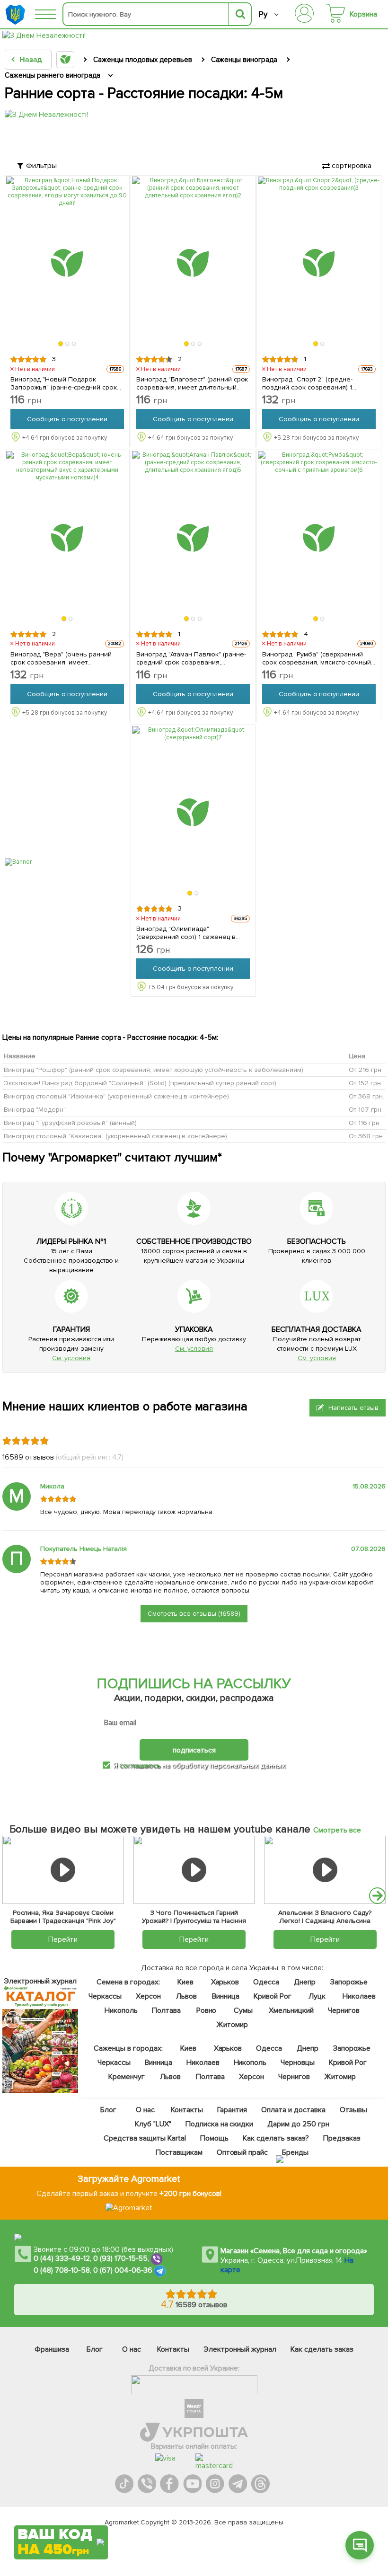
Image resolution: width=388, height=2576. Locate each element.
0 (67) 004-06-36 (123, 2270)
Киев (185, 1982)
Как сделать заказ (322, 2349)
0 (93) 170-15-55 (121, 2258)
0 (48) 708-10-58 (62, 2270)
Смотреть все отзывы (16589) (194, 1614)
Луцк (317, 1996)
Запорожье (349, 1982)
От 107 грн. (366, 1110)
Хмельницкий (291, 2010)
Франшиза (52, 2349)
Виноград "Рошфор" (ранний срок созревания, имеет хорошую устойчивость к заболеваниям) (154, 1070)
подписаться (194, 1750)
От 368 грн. (366, 1096)
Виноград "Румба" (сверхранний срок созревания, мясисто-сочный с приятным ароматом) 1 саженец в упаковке (317, 658)
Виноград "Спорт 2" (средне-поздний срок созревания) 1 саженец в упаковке (307, 383)
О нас (145, 2110)
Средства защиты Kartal (145, 2138)
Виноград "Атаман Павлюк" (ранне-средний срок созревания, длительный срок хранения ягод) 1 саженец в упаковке (191, 658)
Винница (226, 1996)
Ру (263, 14)
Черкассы (105, 1996)
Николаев (359, 1996)
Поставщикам (179, 2152)
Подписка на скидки (219, 2124)
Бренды (295, 2152)
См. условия (71, 1358)
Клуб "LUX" (153, 2124)
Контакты (187, 2110)
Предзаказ (341, 2138)
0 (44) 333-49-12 (62, 2258)
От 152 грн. (366, 1083)
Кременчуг (127, 2077)
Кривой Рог (272, 1996)
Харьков (225, 1982)
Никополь (121, 2010)
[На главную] (17, 14)
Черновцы (298, 2063)
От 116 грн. (365, 1123)
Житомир (232, 2025)
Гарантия (232, 2110)
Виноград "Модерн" (35, 1110)
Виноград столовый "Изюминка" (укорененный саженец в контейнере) (116, 1096)
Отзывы (353, 2110)
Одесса (266, 1982)
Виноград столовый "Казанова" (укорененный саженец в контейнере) (115, 1136)
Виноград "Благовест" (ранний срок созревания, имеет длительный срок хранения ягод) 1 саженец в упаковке (192, 383)
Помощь (214, 2138)
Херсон (148, 1996)
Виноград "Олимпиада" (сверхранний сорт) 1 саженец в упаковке (186, 933)
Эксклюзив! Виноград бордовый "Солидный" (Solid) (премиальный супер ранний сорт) (140, 1083)
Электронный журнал (240, 2349)
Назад (31, 60)
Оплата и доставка (293, 2110)
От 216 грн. (366, 1070)
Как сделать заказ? (275, 2138)
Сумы (243, 2010)
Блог (108, 2110)
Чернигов (343, 2010)
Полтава (166, 2010)
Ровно (206, 2010)
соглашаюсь (140, 1765)
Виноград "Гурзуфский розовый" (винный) (70, 1123)
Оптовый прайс (242, 2152)
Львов (186, 1996)
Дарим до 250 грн (298, 2124)
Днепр (305, 1982)
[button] (61, 344)
